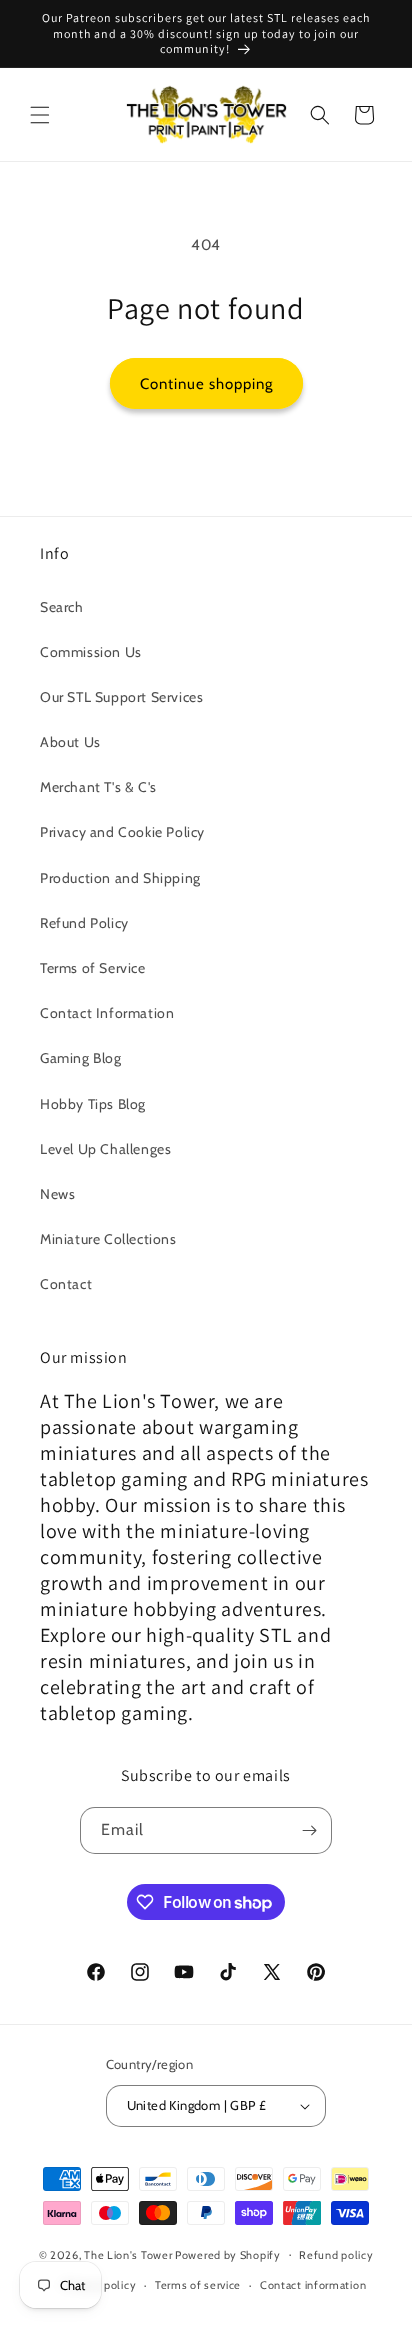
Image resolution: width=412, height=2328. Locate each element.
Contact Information (107, 1013)
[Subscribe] (309, 1830)
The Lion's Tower (128, 2254)
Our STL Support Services (121, 697)
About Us (70, 742)
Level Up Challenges (105, 1149)
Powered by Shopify (228, 2254)
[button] (40, 115)
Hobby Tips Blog (93, 1104)
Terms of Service (93, 968)
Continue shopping (206, 384)
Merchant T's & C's (98, 787)
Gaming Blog (81, 1058)
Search (62, 607)
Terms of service (198, 2285)
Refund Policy (84, 923)
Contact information (313, 2285)
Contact (66, 1284)
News (57, 1194)
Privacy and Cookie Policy (122, 832)
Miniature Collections (108, 1239)
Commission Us (91, 652)
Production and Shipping (120, 878)
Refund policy (336, 2255)
